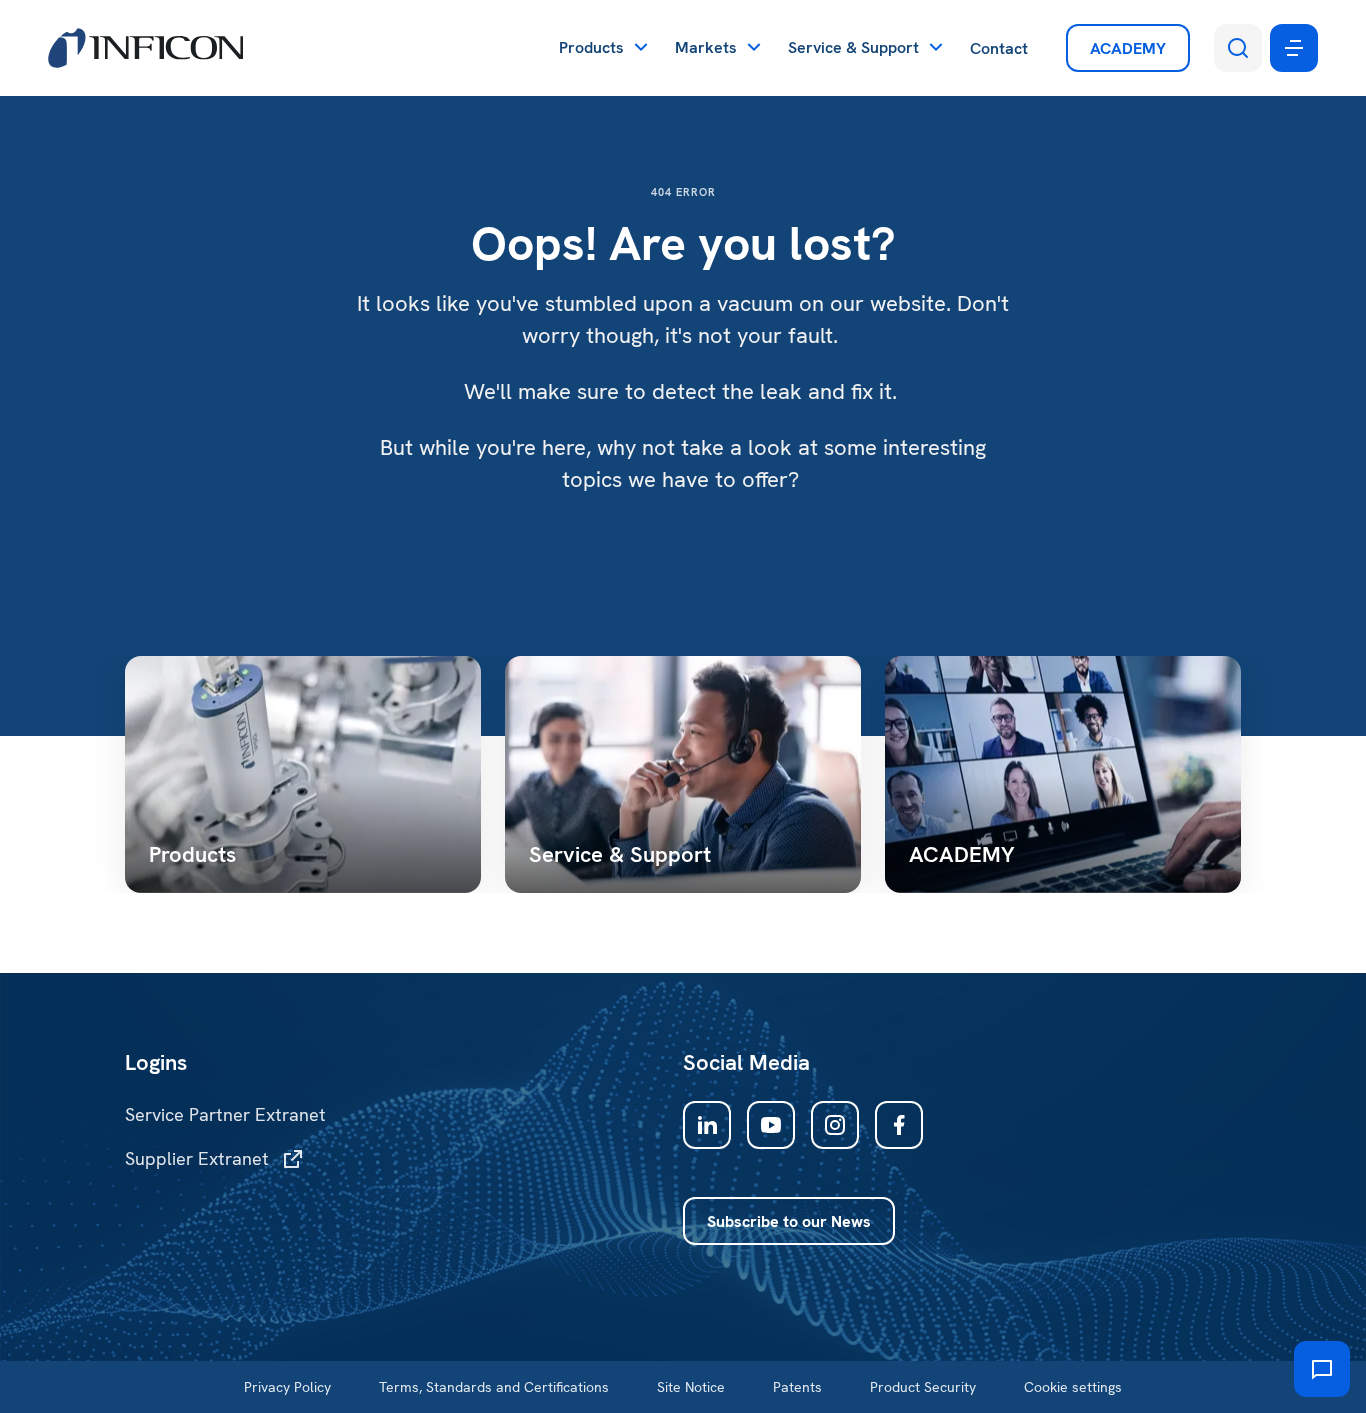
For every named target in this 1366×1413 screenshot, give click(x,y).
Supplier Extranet (197, 1158)
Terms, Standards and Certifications (494, 1387)
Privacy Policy (287, 1387)
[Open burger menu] (1294, 48)
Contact (999, 48)
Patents (797, 1387)
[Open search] (1238, 48)
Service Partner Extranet (225, 1114)
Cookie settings (1073, 1387)
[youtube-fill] (771, 1125)
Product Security (923, 1387)
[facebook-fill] (899, 1125)
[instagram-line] (835, 1125)
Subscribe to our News (789, 1221)
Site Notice (691, 1387)
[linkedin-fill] (707, 1125)
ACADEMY (1128, 48)
